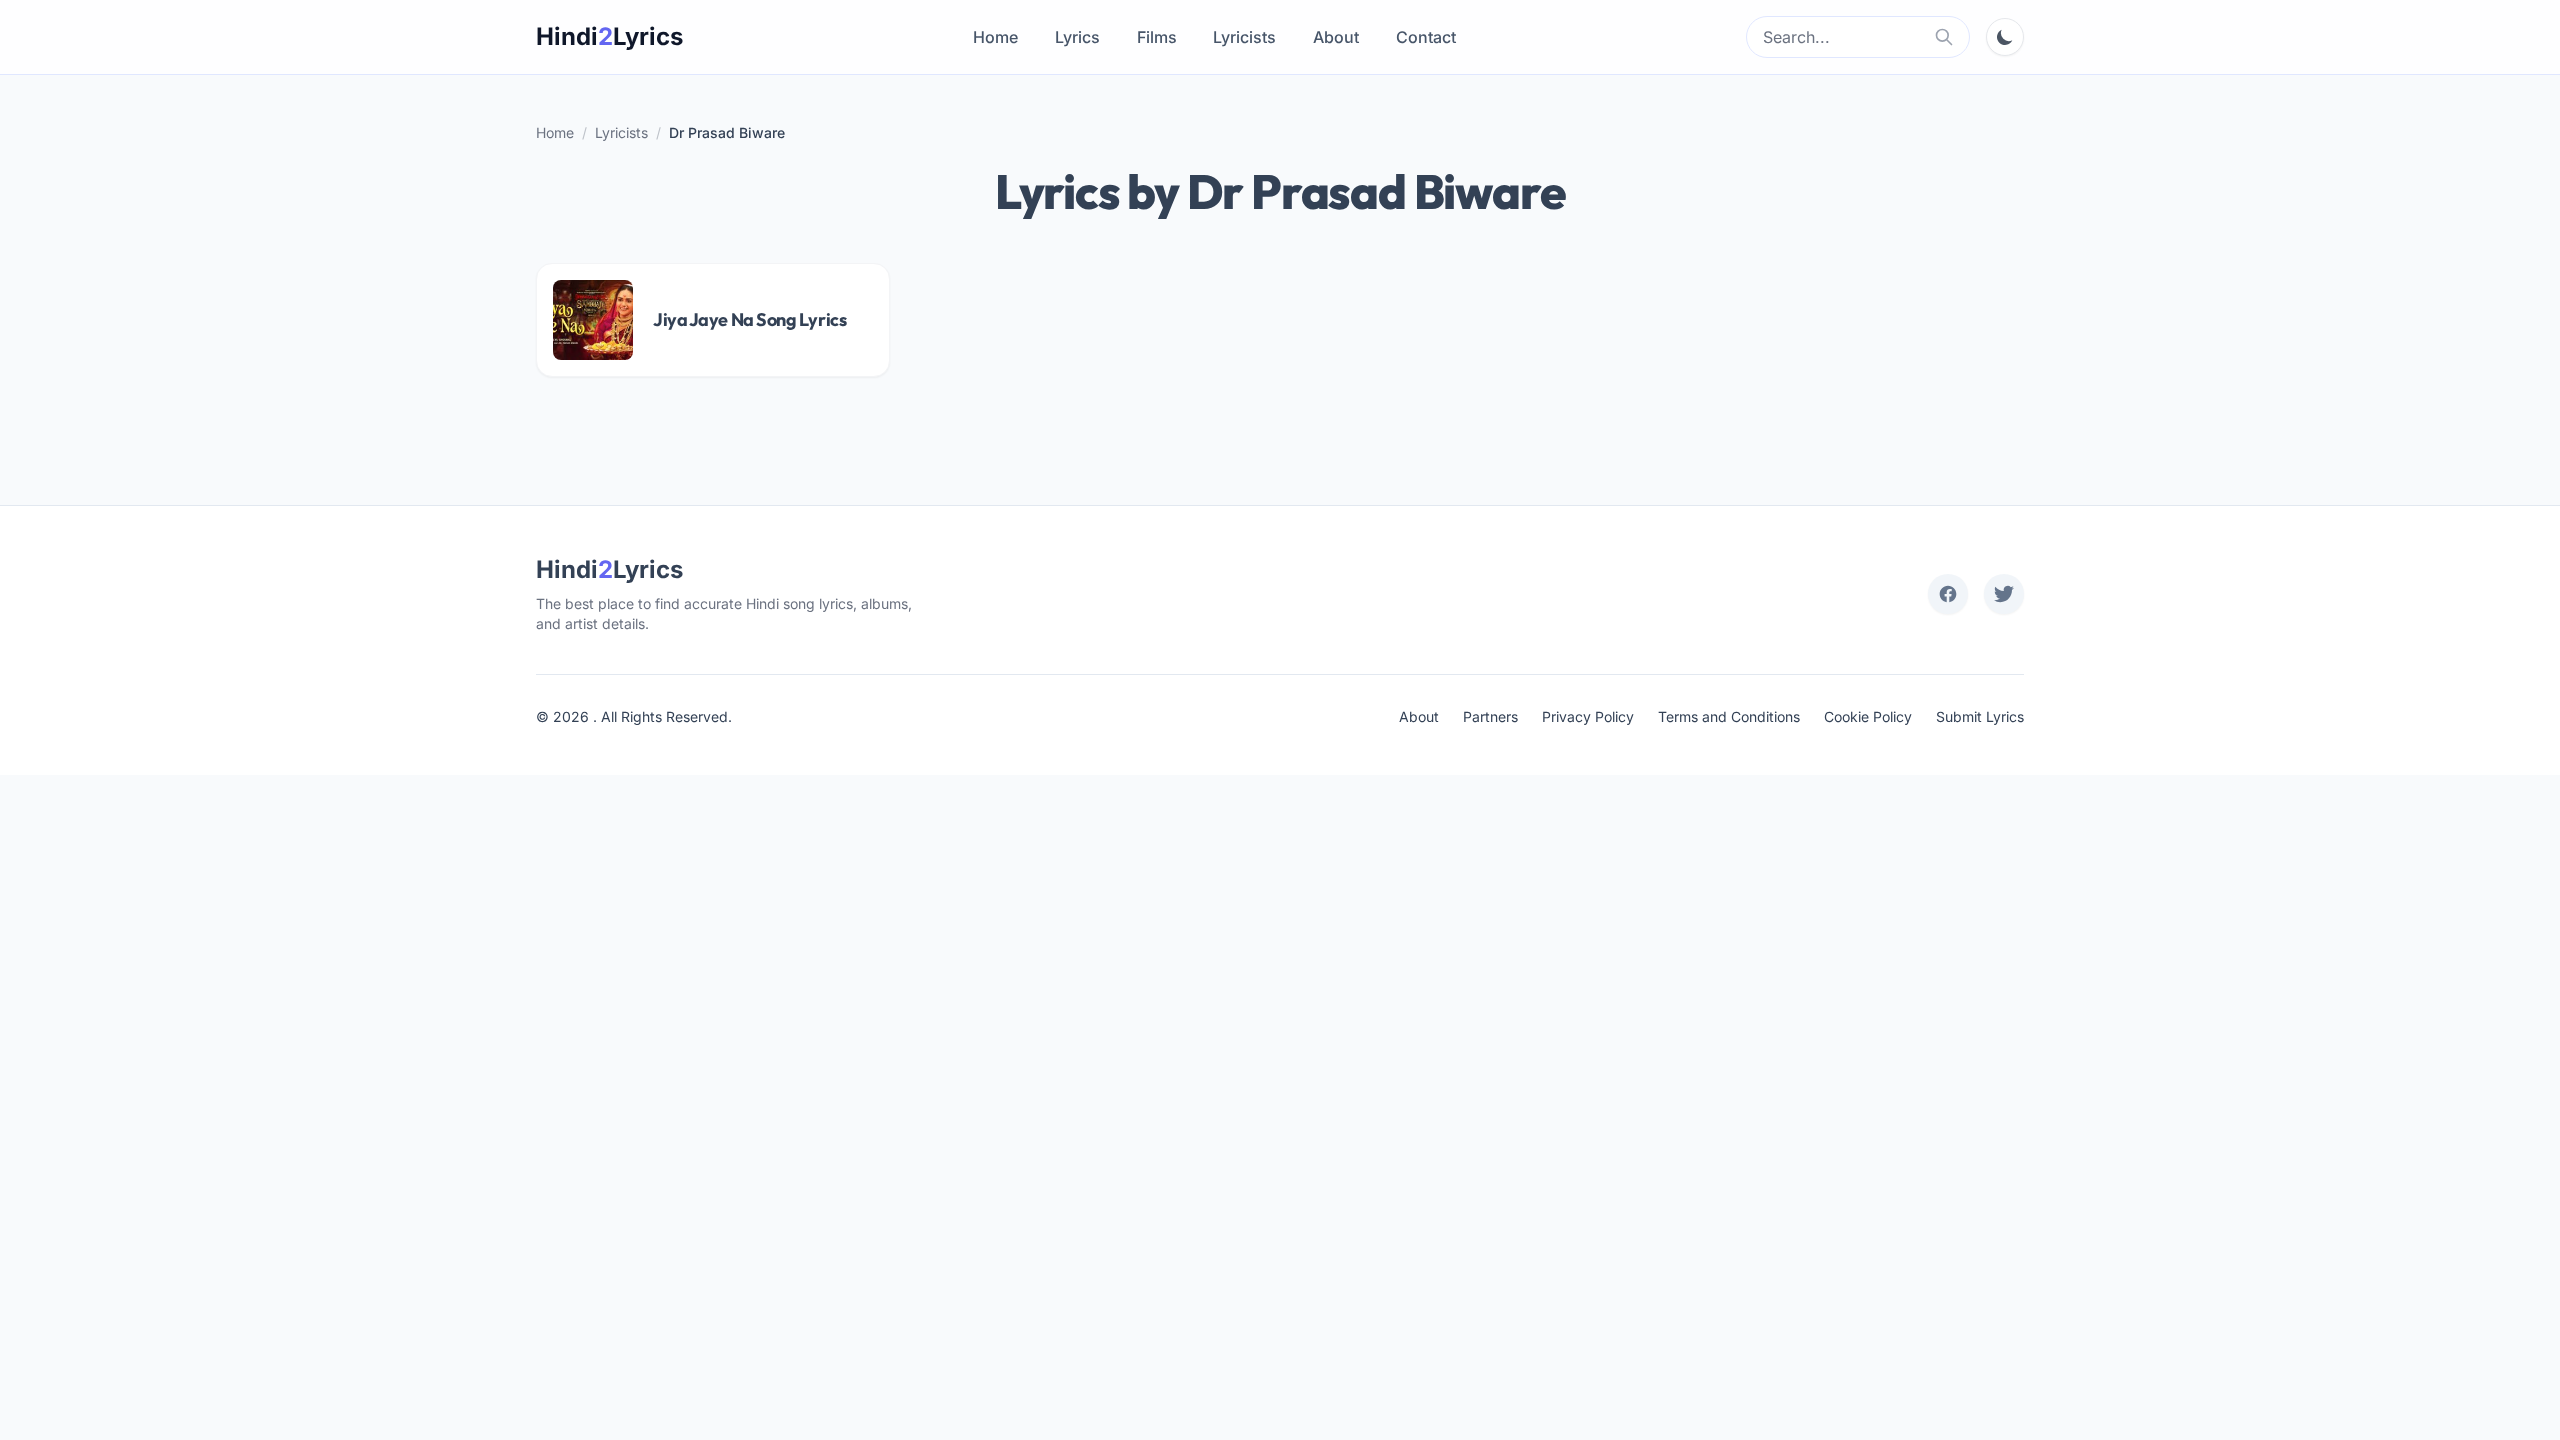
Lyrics (1077, 37)
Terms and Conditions (1729, 716)
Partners (1490, 716)
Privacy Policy (1588, 716)
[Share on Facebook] (1948, 594)
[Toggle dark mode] (2005, 37)
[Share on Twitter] (2004, 594)
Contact (1426, 37)
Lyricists (1244, 37)
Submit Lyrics (1980, 716)
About (1336, 37)
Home (995, 37)
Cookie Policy (1868, 716)
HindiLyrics (609, 36)
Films (1157, 37)
